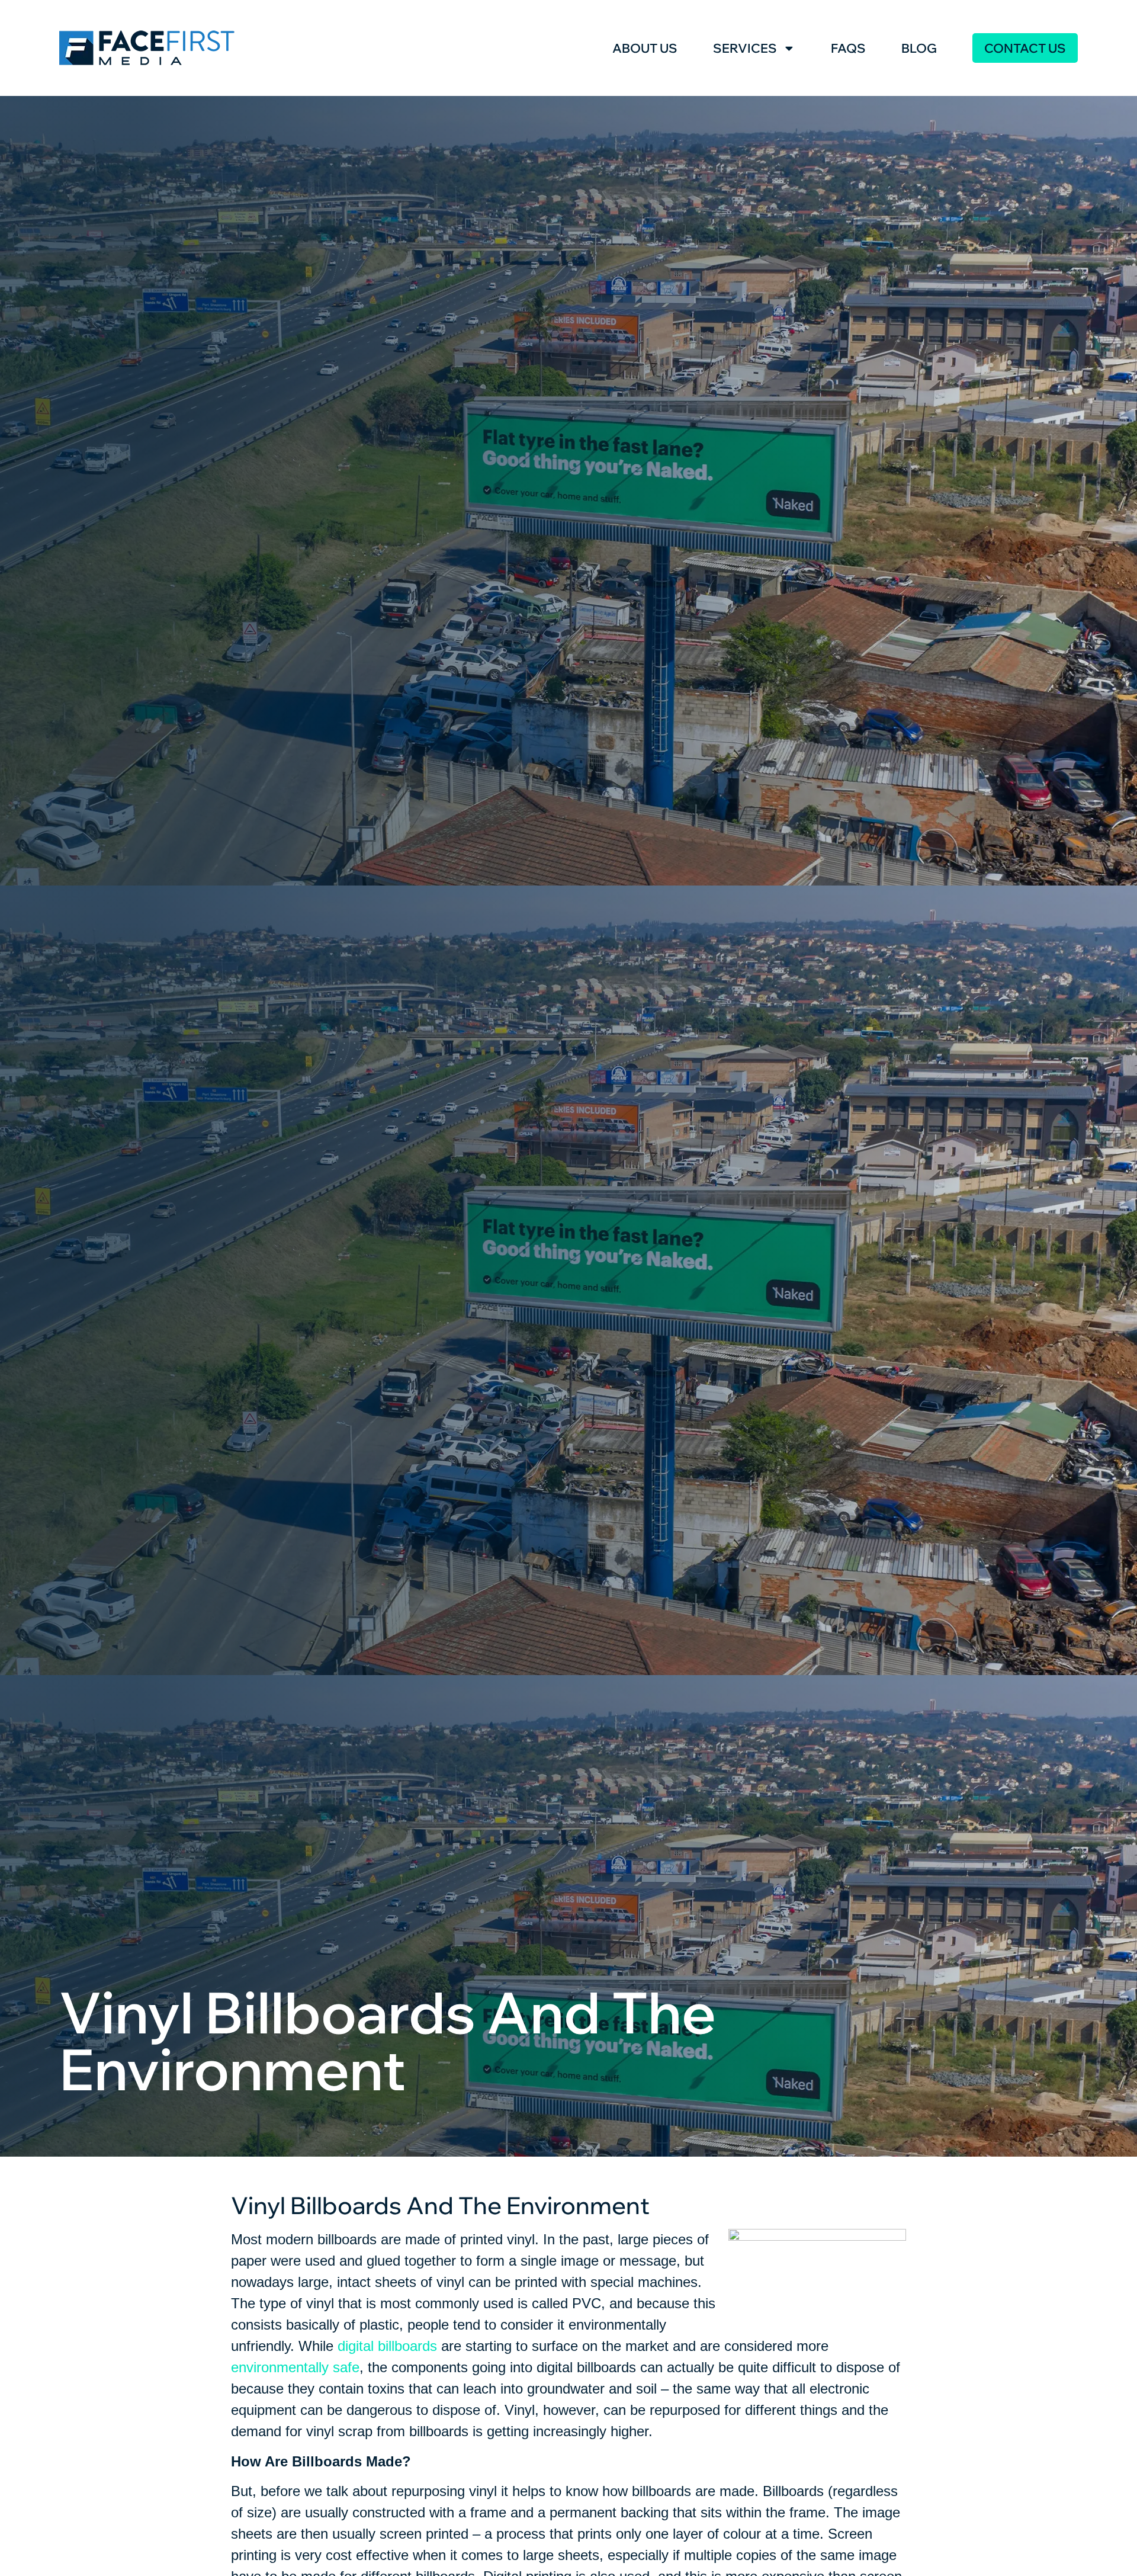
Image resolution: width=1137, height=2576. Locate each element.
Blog (919, 48)
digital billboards (387, 2346)
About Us (645, 48)
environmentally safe (295, 2367)
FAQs (848, 48)
